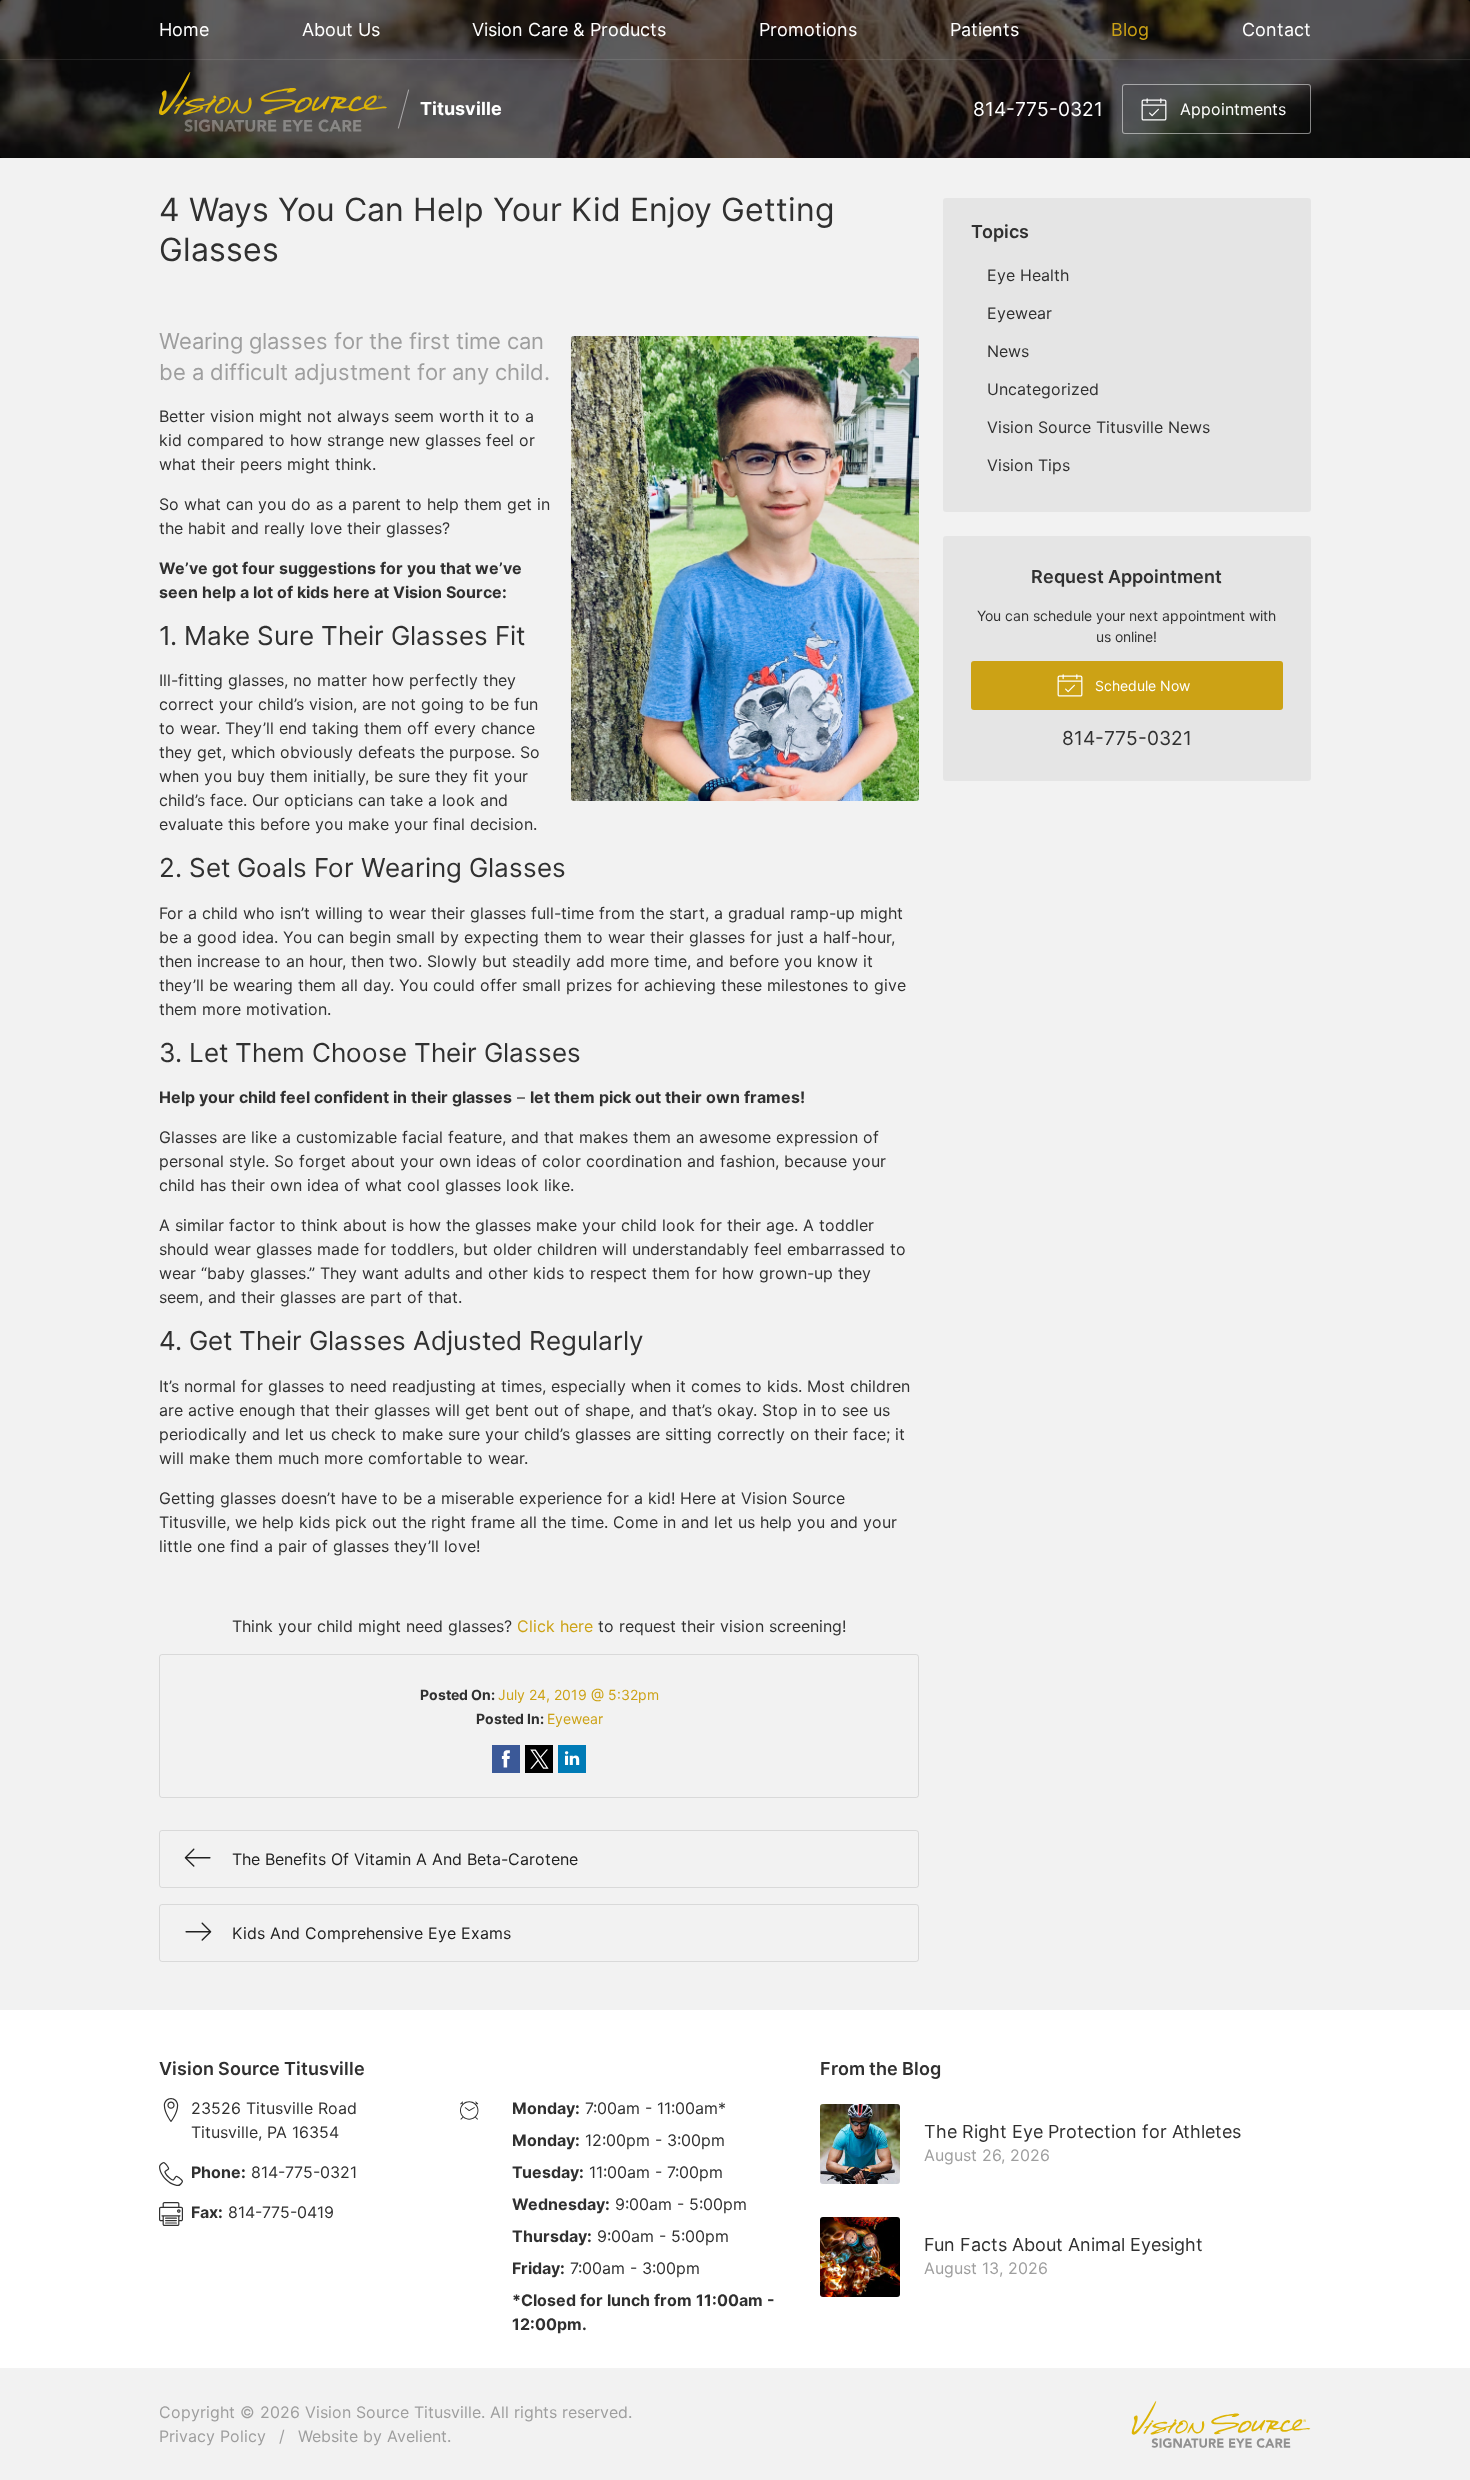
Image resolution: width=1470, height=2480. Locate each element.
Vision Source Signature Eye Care (1221, 2424)
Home (184, 29)
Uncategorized (1043, 389)
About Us (341, 29)
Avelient (417, 2436)
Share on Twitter (539, 1759)
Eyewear (575, 1718)
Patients (984, 29)
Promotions (808, 29)
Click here (555, 1626)
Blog (1130, 29)
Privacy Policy (212, 2436)
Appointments (1230, 109)
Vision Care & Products (569, 29)
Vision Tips (1028, 465)
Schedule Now (1140, 685)
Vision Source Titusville (393, 2412)
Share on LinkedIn (572, 1759)
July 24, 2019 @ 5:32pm (578, 1694)
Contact (1276, 29)
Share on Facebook (506, 1759)
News (1008, 351)
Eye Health (1028, 275)
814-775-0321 (1038, 109)
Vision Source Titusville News (1098, 427)
